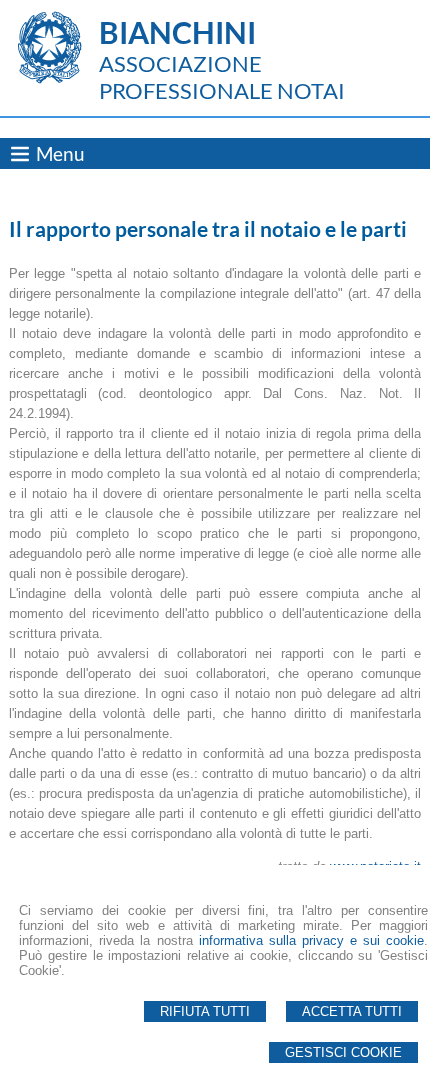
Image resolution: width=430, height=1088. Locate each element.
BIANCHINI (177, 32)
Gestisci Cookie (343, 1052)
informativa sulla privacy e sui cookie (311, 940)
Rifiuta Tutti (205, 1011)
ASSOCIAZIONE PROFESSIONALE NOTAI (222, 77)
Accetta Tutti (352, 1011)
